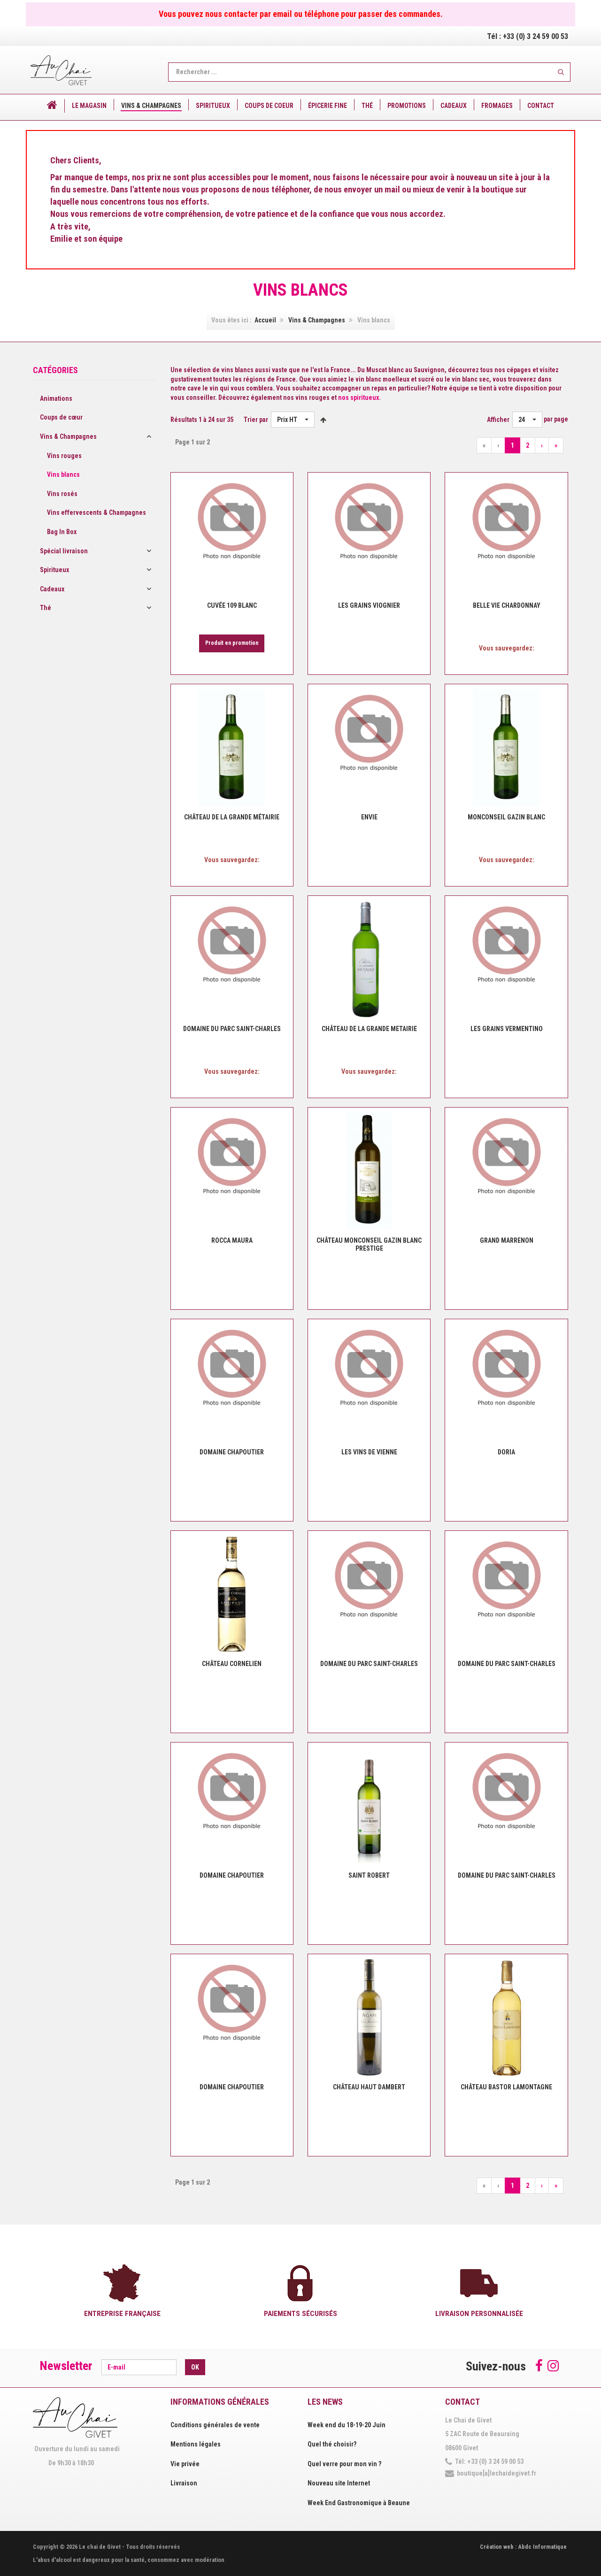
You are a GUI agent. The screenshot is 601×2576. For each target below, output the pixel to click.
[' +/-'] (324, 420)
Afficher (498, 420)
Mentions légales (196, 2444)
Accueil (265, 320)
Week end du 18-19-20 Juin (347, 2425)
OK (195, 2367)
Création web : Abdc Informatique (523, 2547)
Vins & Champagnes (317, 320)
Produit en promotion (232, 643)
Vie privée (185, 2464)
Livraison (184, 2483)
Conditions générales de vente (215, 2425)
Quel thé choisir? (332, 2444)
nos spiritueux (358, 397)
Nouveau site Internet (339, 2483)
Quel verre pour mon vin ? (344, 2464)
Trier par (256, 420)
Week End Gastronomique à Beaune (359, 2503)
